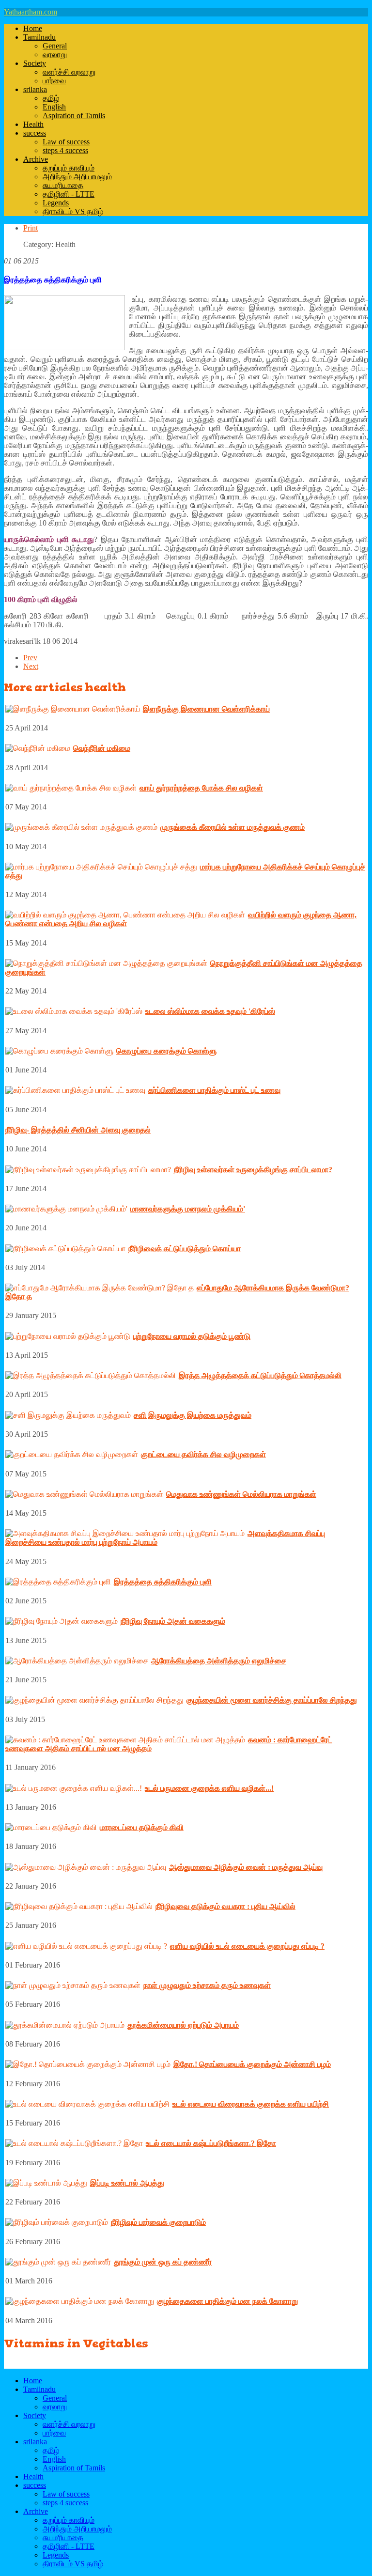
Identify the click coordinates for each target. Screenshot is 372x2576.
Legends (56, 203)
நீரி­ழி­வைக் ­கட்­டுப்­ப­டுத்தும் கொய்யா (185, 1249)
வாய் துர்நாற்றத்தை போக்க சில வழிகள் (201, 788)
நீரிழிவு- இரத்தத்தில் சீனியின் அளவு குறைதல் (78, 1130)
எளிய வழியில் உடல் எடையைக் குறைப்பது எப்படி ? (247, 1946)
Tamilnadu (39, 37)
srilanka (35, 89)
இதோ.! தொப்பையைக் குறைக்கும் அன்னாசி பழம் (252, 2064)
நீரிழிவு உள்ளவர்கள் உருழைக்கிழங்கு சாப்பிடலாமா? (253, 1170)
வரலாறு (55, 54)
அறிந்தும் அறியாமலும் (77, 177)
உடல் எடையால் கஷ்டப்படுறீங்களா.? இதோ (211, 2143)
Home (33, 28)
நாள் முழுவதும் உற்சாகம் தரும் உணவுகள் (207, 1985)
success (35, 133)
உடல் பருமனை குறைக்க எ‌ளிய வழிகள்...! (209, 1788)
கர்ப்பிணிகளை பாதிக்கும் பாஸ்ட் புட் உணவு (214, 1090)
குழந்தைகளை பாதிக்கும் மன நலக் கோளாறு (227, 2301)
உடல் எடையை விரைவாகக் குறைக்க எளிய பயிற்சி (251, 2104)
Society (35, 63)
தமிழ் (51, 98)
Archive (36, 159)
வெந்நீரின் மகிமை (102, 748)
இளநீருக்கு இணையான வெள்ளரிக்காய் (206, 709)
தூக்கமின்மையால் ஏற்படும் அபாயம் (183, 2025)
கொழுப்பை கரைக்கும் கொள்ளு (166, 1051)
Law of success (66, 142)
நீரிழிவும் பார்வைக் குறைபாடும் (158, 2222)
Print (31, 228)
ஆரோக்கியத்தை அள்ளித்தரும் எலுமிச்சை (219, 1661)
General (55, 46)
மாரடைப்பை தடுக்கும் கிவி (142, 1827)
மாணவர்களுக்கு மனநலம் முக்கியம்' (188, 1209)
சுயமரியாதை (63, 185)
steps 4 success (65, 150)
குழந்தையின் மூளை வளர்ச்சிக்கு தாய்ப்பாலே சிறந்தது (272, 1700)
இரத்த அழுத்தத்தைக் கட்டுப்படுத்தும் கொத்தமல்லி (260, 1375)
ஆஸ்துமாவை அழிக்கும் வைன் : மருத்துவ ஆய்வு (246, 1867)
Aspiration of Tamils (74, 116)
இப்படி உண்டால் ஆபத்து (127, 2183)
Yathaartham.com (31, 12)
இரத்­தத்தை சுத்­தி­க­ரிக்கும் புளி (163, 1582)
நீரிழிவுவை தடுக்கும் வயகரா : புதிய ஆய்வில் (225, 1906)
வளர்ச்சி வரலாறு (69, 72)
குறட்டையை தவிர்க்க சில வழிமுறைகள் (203, 1454)
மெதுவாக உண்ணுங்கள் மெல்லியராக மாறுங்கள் (241, 1494)
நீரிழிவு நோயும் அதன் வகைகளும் (173, 1621)
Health (33, 124)
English (54, 107)
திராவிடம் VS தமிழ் (73, 211)
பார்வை (54, 81)
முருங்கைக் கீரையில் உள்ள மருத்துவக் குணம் (232, 827)
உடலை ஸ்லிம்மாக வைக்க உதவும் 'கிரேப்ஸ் (210, 1011)
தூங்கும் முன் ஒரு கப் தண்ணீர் (163, 2262)
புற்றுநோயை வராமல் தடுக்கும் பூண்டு (192, 1336)
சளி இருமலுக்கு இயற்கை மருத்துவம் (193, 1415)
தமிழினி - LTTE (69, 194)
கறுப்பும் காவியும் (69, 168)
